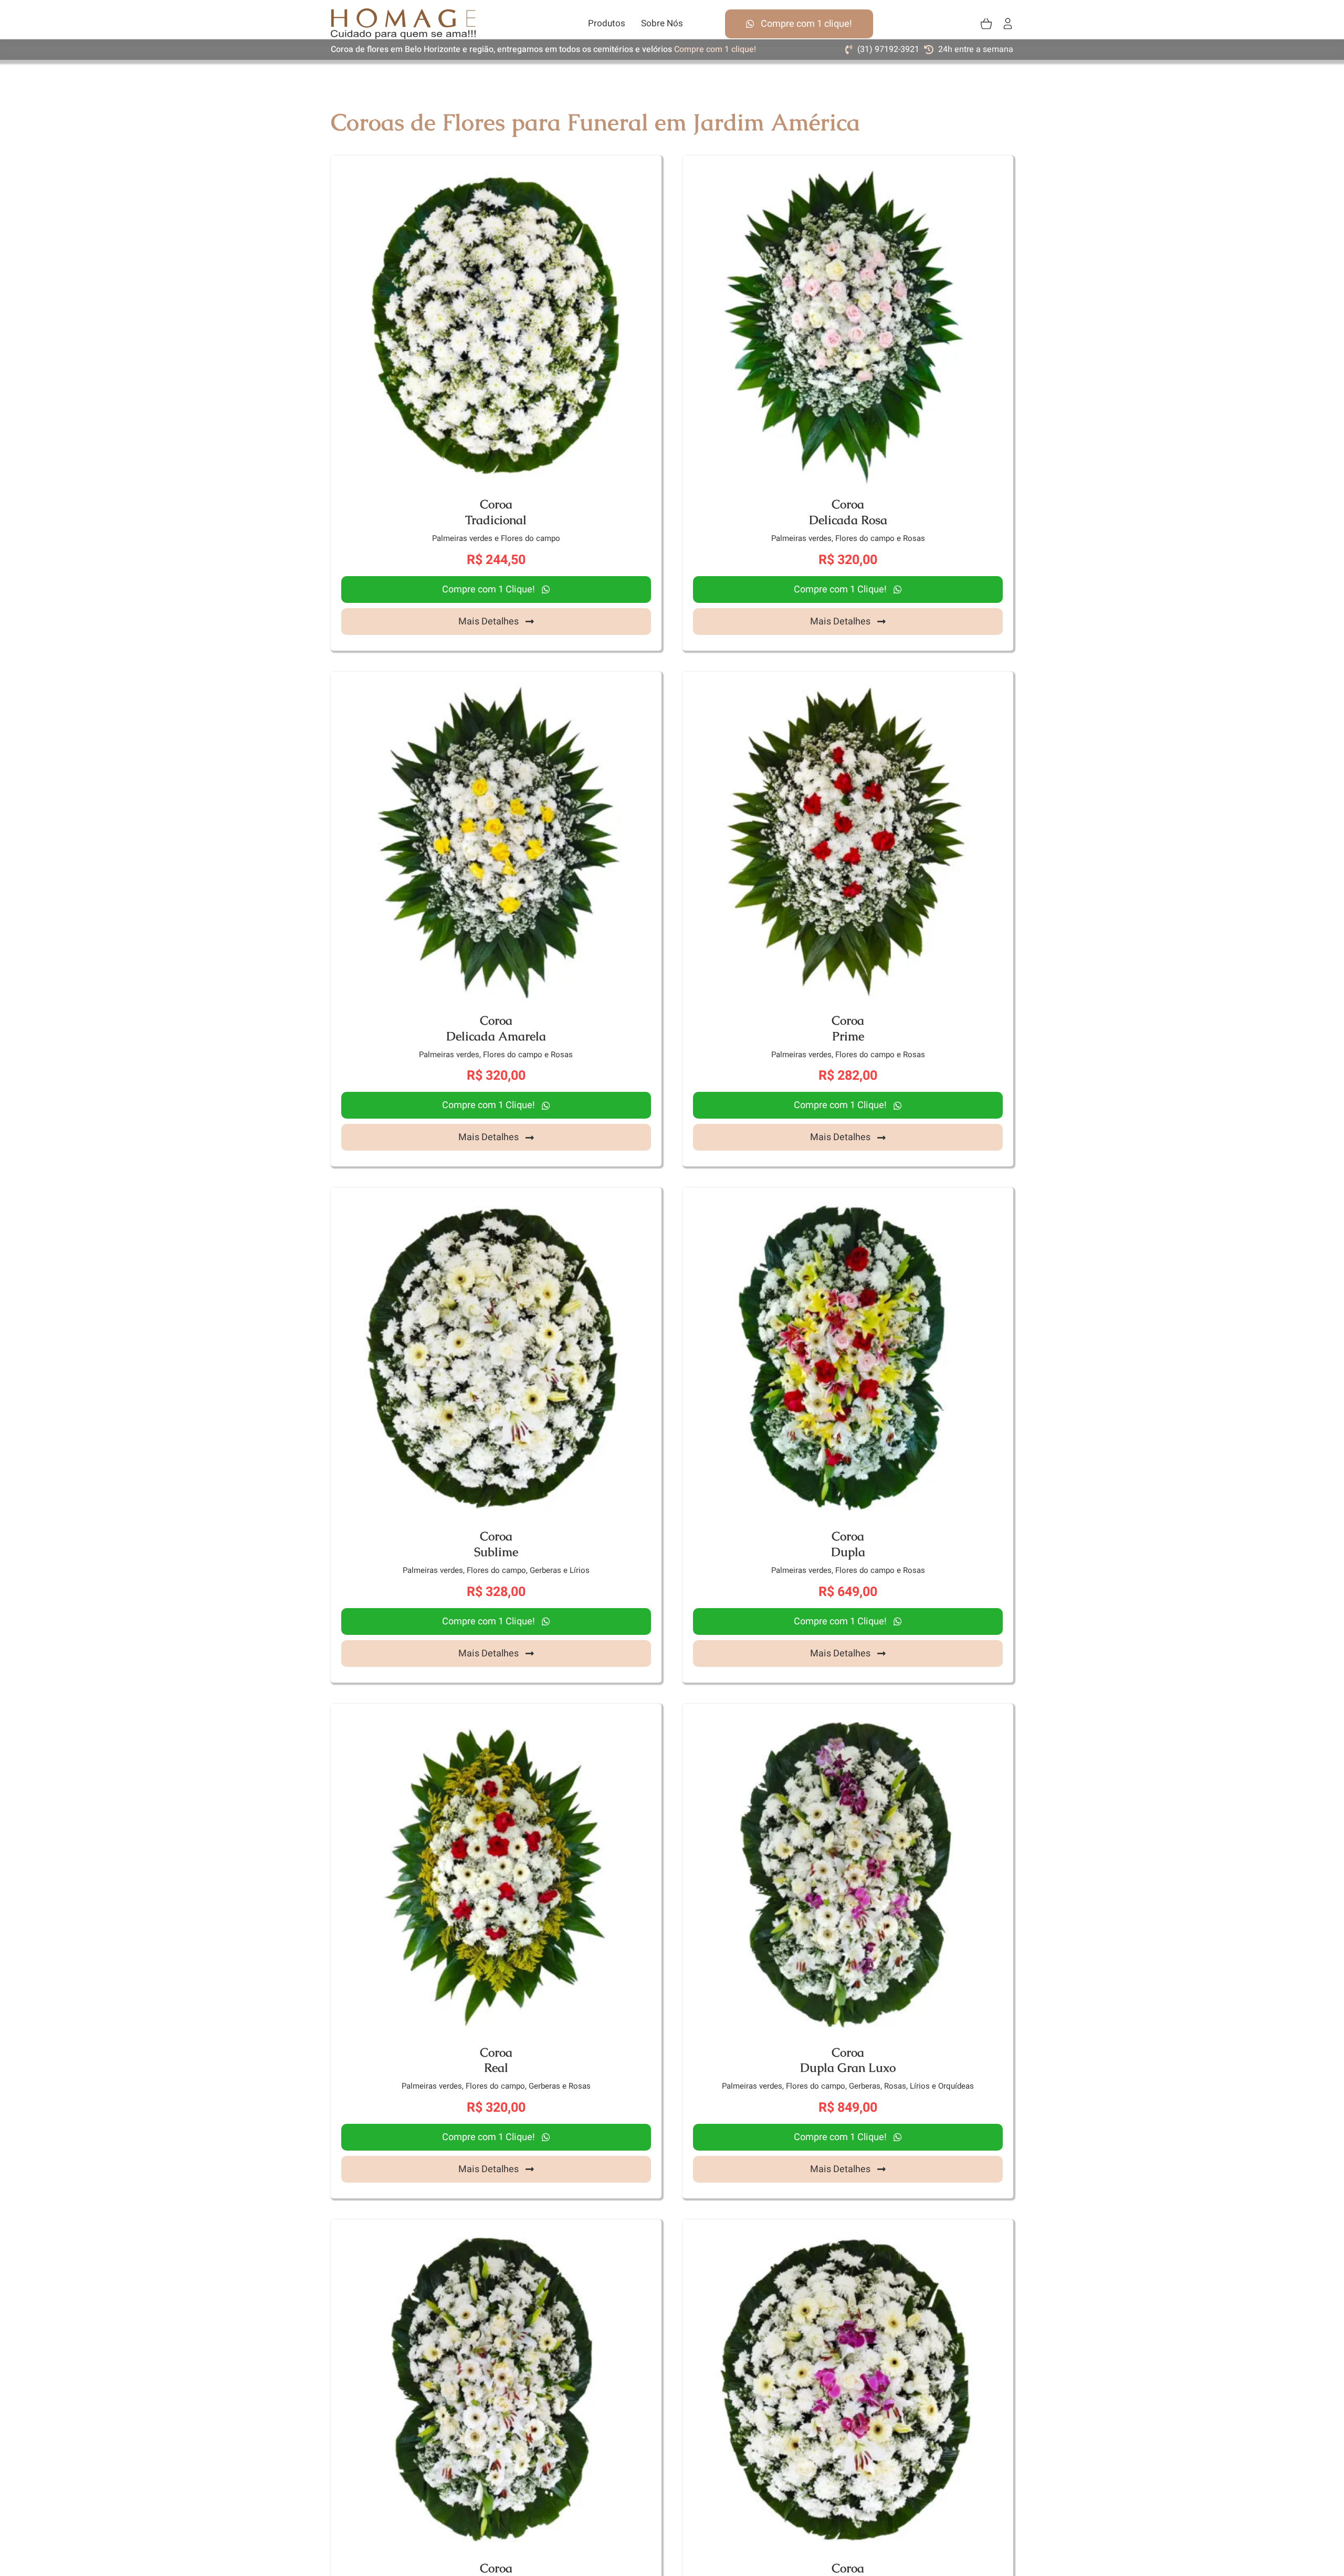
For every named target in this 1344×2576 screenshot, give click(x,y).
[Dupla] (848, 1198)
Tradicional (496, 520)
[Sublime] (496, 1198)
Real (496, 2068)
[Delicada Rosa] (848, 166)
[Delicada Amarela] (496, 682)
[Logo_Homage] (403, 13)
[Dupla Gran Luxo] (848, 1714)
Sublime (496, 1552)
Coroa (496, 504)
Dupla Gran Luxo (848, 2068)
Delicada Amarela (496, 1036)
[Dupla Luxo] (496, 2230)
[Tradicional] (496, 166)
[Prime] (848, 682)
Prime (848, 1036)
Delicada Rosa (848, 520)
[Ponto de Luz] (848, 2230)
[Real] (496, 1714)
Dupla (848, 1552)
